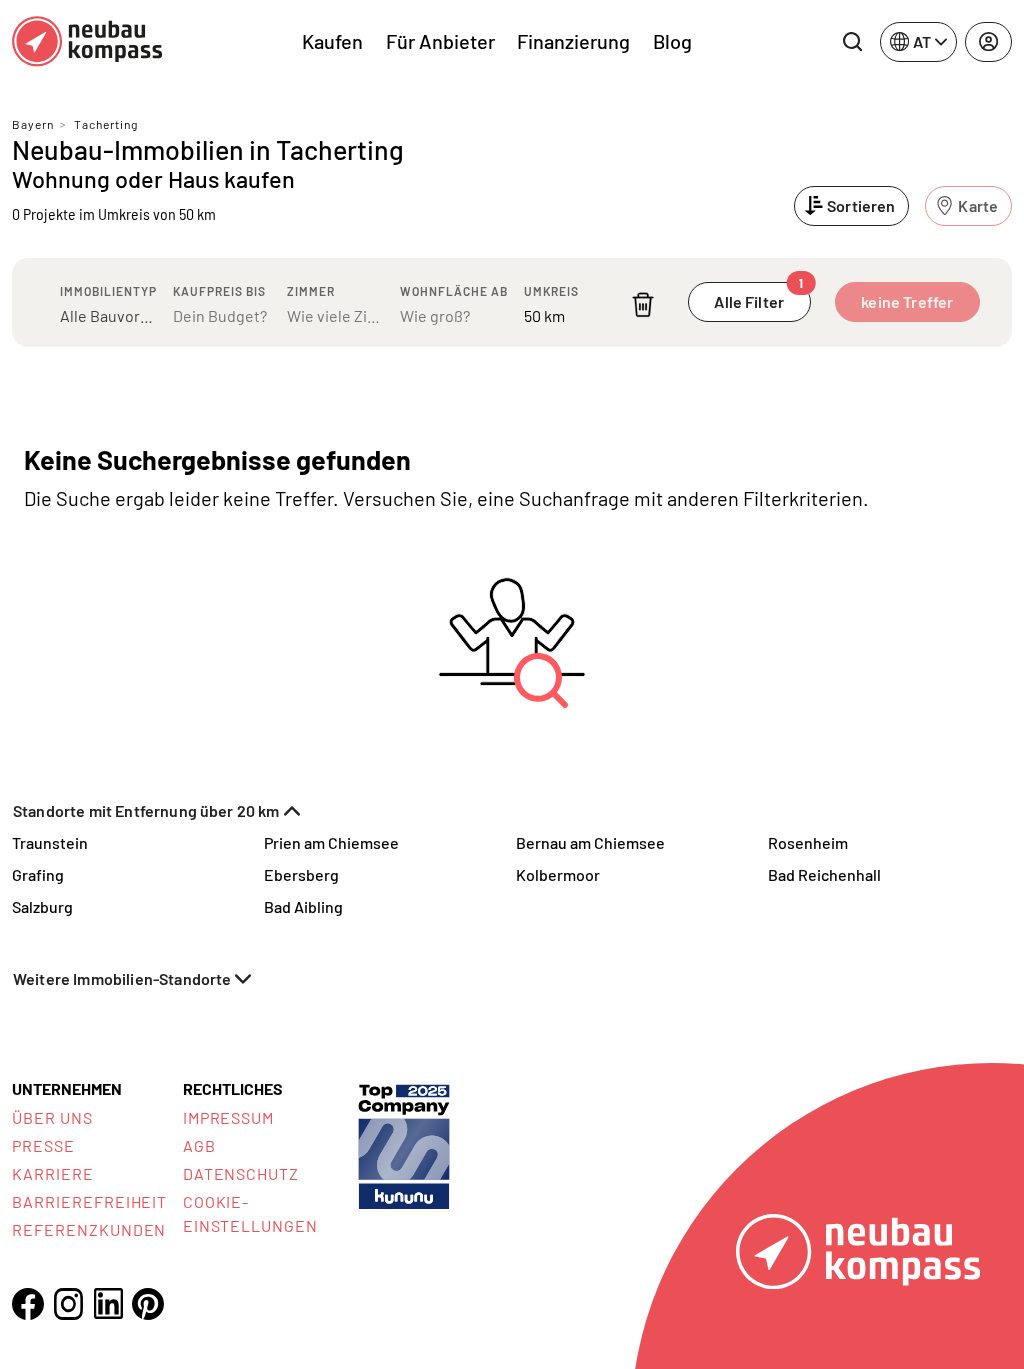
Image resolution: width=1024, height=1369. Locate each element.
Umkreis (551, 291)
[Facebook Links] (28, 1304)
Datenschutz (241, 1173)
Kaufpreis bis (219, 291)
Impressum (229, 1117)
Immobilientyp (108, 291)
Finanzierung (573, 41)
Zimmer (311, 291)
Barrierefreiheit (89, 1201)
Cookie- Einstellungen (250, 1213)
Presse (43, 1145)
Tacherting (106, 124)
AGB (199, 1145)
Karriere (53, 1173)
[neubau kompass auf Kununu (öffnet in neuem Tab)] (404, 1144)
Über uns (52, 1117)
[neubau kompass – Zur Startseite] (87, 41)
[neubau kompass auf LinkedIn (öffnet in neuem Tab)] (108, 1303)
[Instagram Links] (68, 1304)
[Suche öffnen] (852, 42)
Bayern (33, 124)
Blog (672, 41)
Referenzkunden (89, 1229)
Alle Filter (758, 296)
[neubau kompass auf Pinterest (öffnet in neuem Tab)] (148, 1304)
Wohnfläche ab (454, 291)
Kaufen (332, 41)
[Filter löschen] (643, 304)
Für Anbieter (440, 41)
